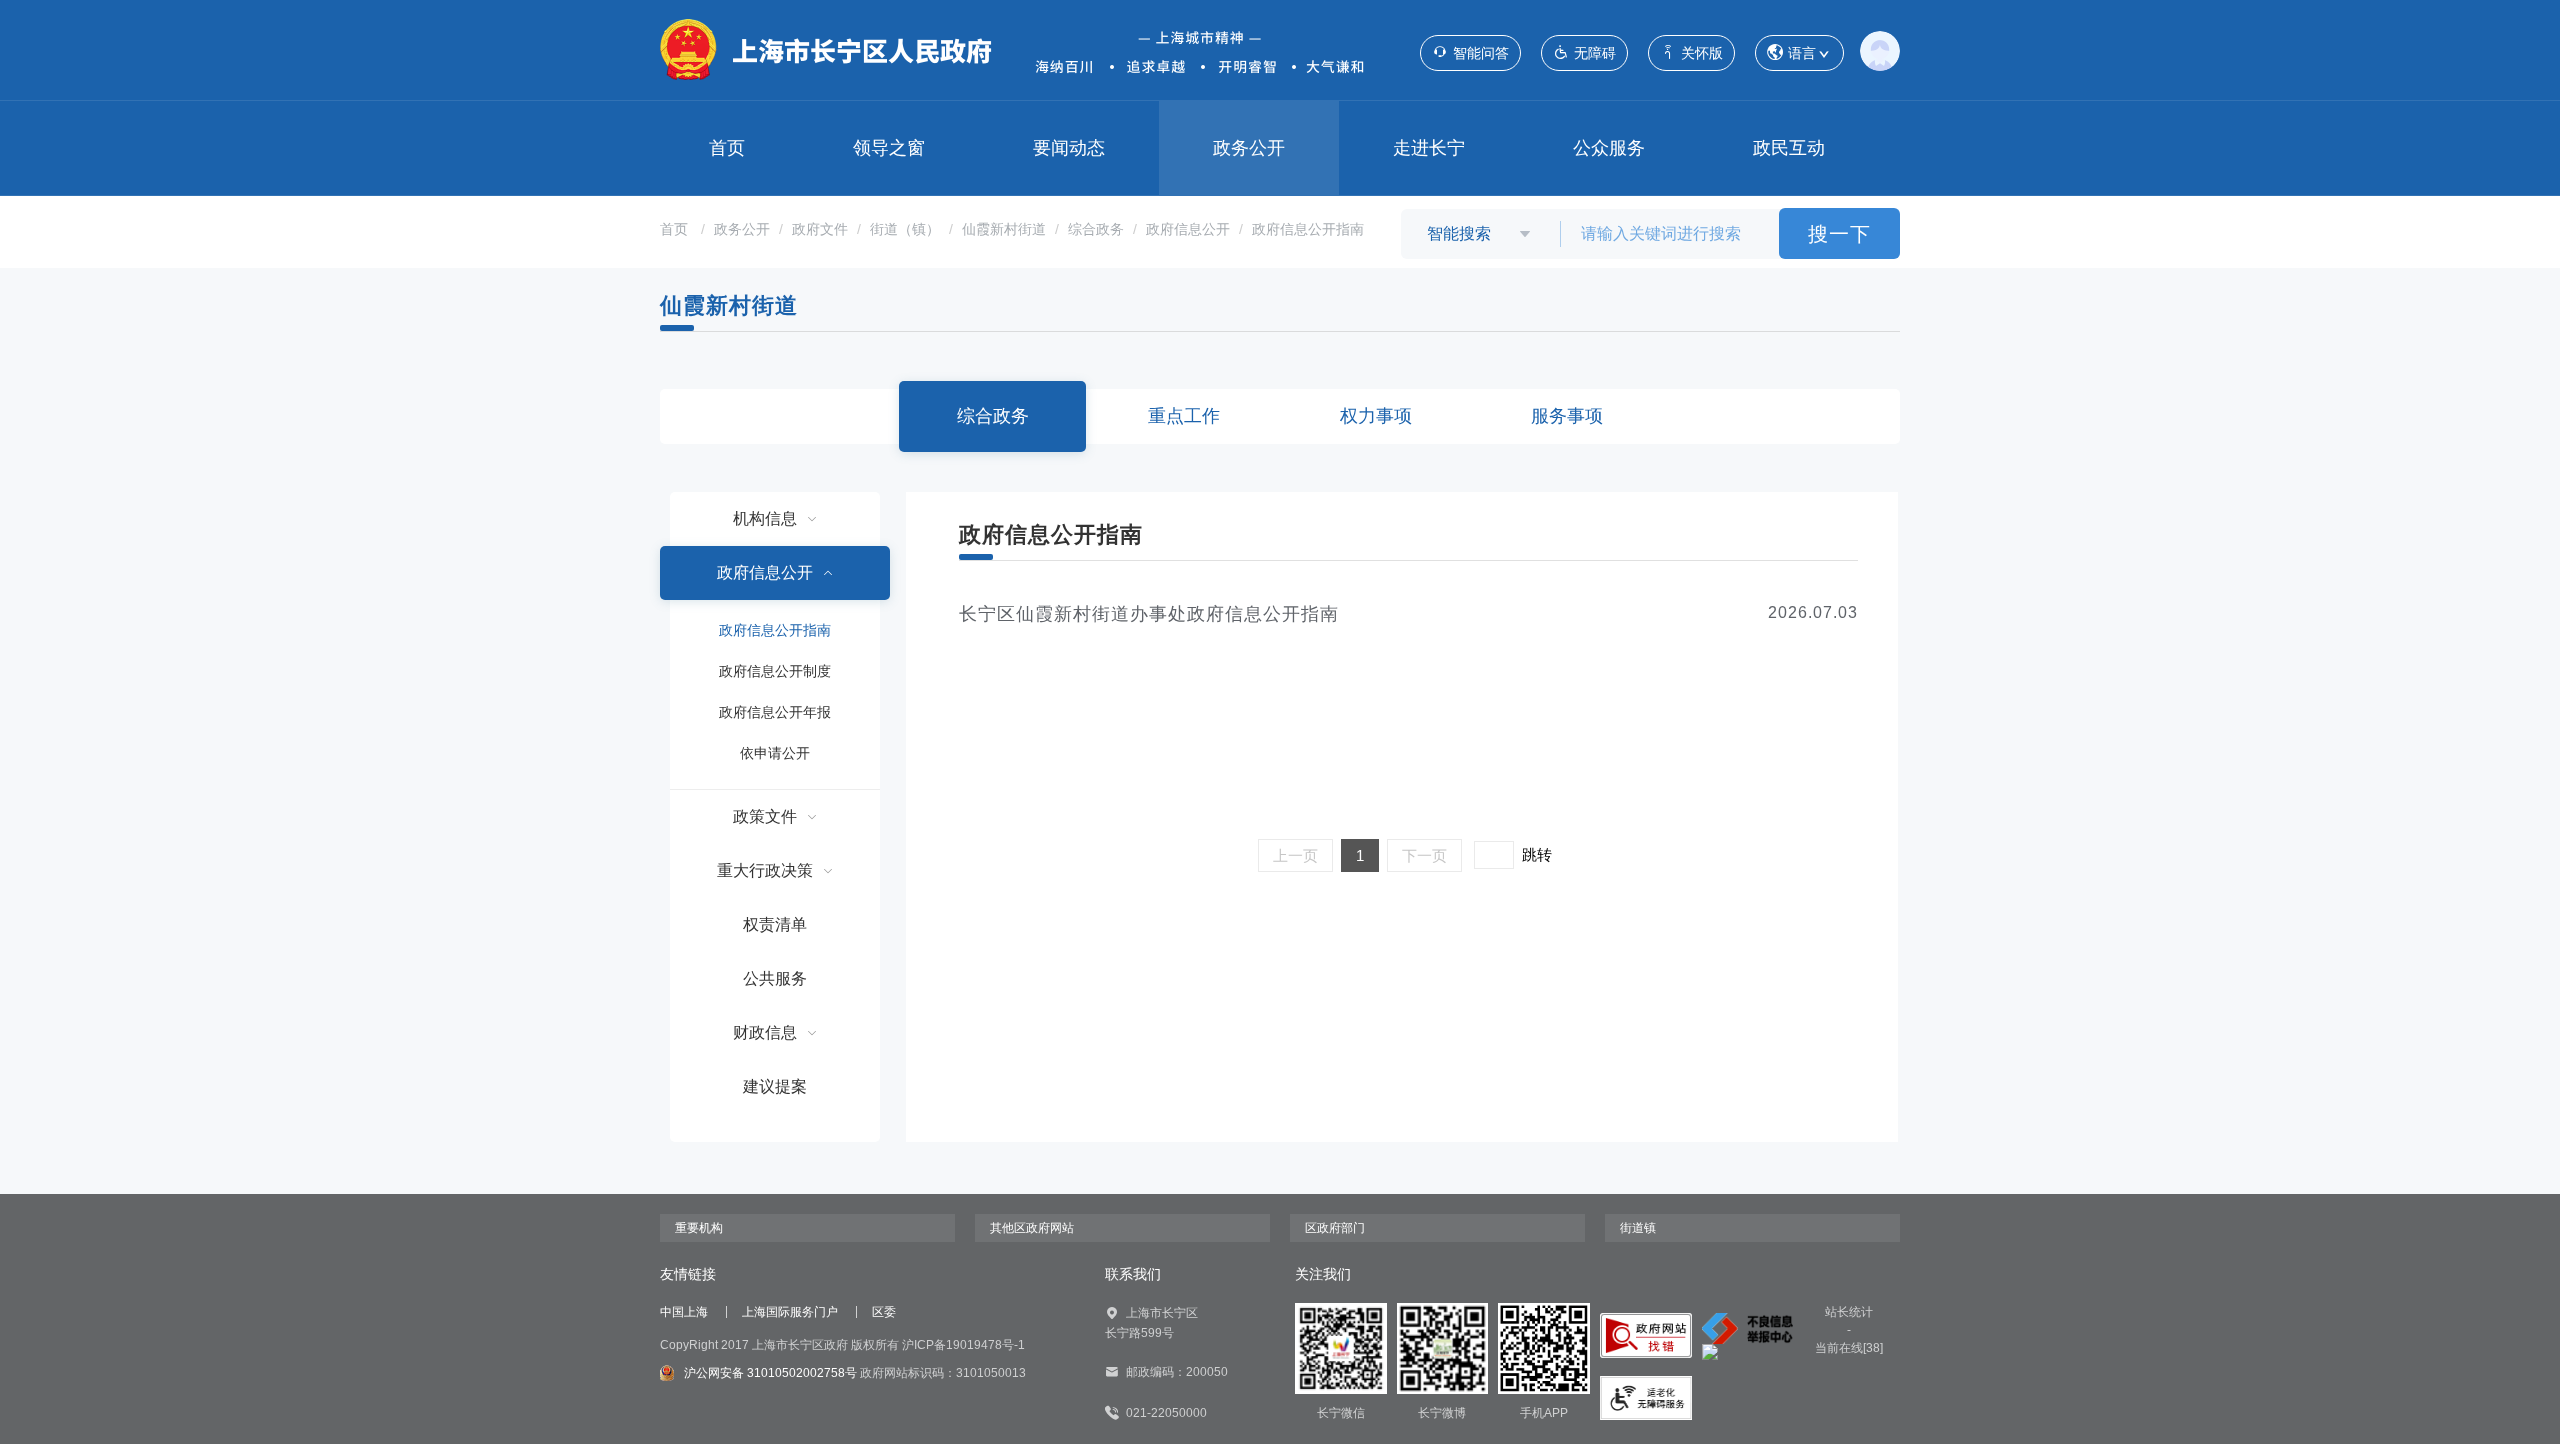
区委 (884, 1312)
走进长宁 (1429, 148)
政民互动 (1789, 148)
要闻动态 (1069, 148)
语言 (1802, 53)
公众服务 (1609, 148)
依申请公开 (775, 753)
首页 (727, 148)
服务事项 (1567, 416)
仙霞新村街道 (1004, 229)
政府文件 (820, 229)
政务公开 (1249, 148)
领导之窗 (889, 148)
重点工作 (1184, 416)
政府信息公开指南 (1308, 229)
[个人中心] (1880, 50)
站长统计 (1849, 1312)
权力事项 (1376, 416)
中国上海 (684, 1312)
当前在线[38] (1849, 1348)
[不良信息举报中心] (1748, 1328)
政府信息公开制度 (775, 671)
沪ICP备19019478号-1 (963, 1345)
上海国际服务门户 (790, 1312)
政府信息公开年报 (775, 712)
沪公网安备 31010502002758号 (770, 1373)
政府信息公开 (1188, 229)
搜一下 (1839, 234)
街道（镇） (905, 229)
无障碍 (1595, 53)
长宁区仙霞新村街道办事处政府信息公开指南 (1149, 614)
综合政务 (1096, 229)
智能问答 (1481, 53)
